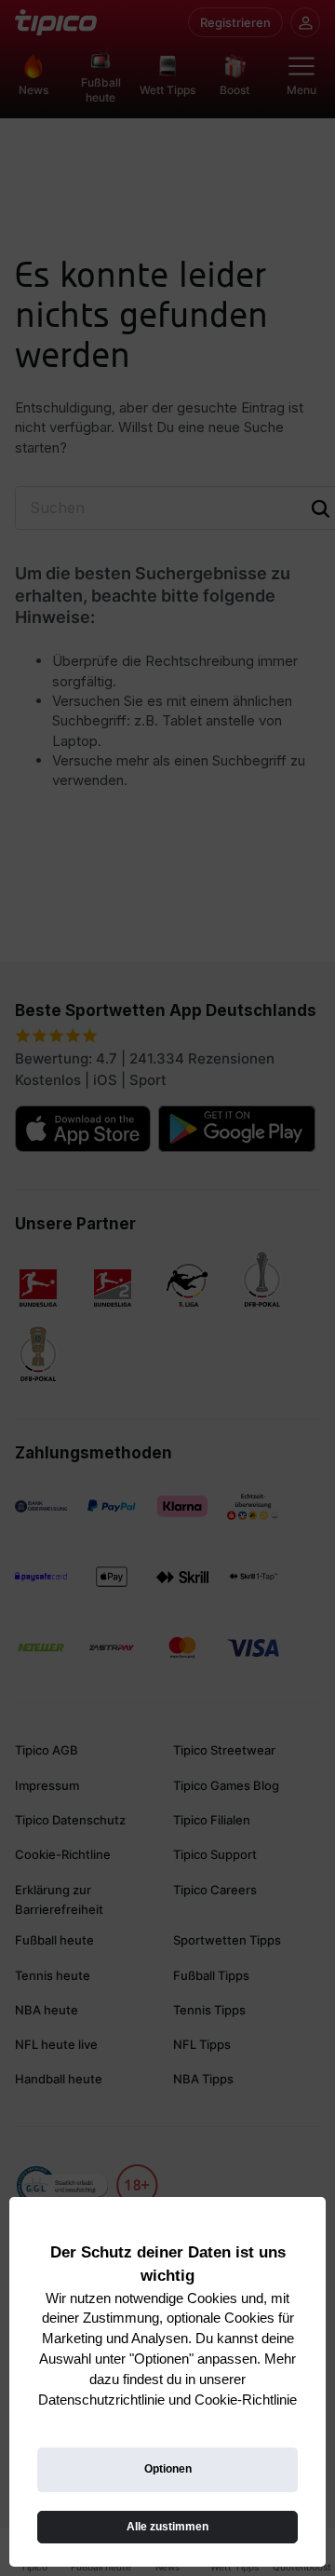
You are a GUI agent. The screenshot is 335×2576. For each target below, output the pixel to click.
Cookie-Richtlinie (246, 2400)
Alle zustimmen (167, 2527)
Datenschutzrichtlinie (101, 2400)
